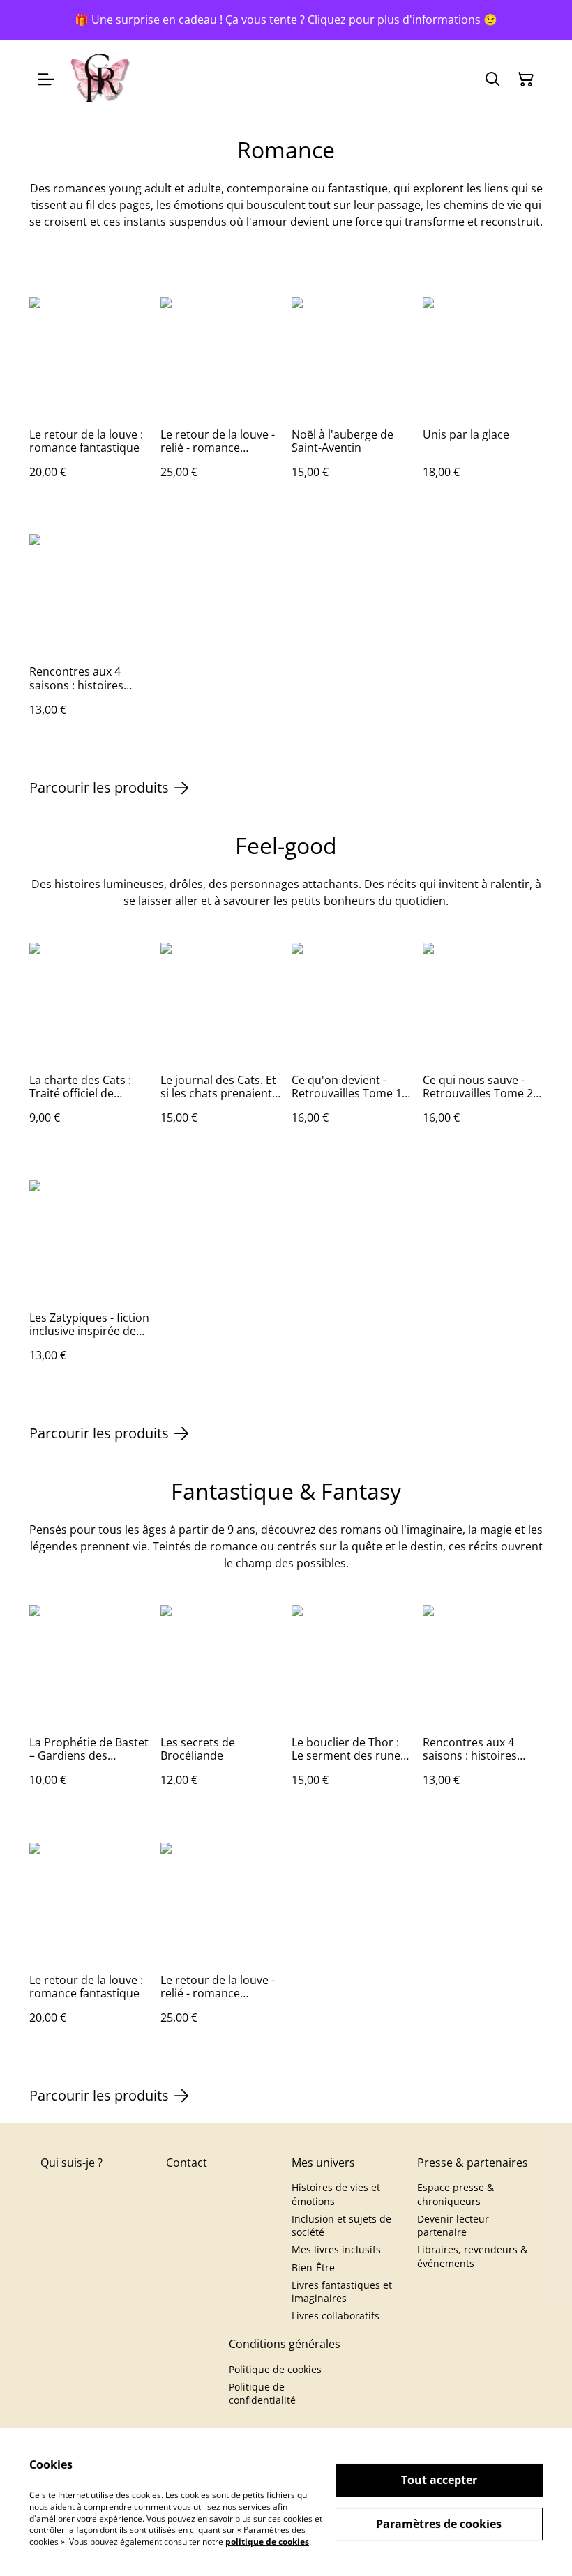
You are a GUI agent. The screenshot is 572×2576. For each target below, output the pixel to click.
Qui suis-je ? (71, 2163)
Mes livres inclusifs (336, 2249)
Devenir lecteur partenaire (453, 2225)
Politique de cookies (275, 2369)
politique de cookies (267, 2541)
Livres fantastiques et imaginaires (342, 2292)
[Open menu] (46, 79)
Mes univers (323, 2163)
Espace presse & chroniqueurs (456, 2194)
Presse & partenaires (473, 2163)
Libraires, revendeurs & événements (472, 2256)
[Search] (492, 79)
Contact (187, 2163)
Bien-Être (313, 2268)
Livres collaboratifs (336, 2316)
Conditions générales (285, 2344)
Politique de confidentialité (262, 2393)
